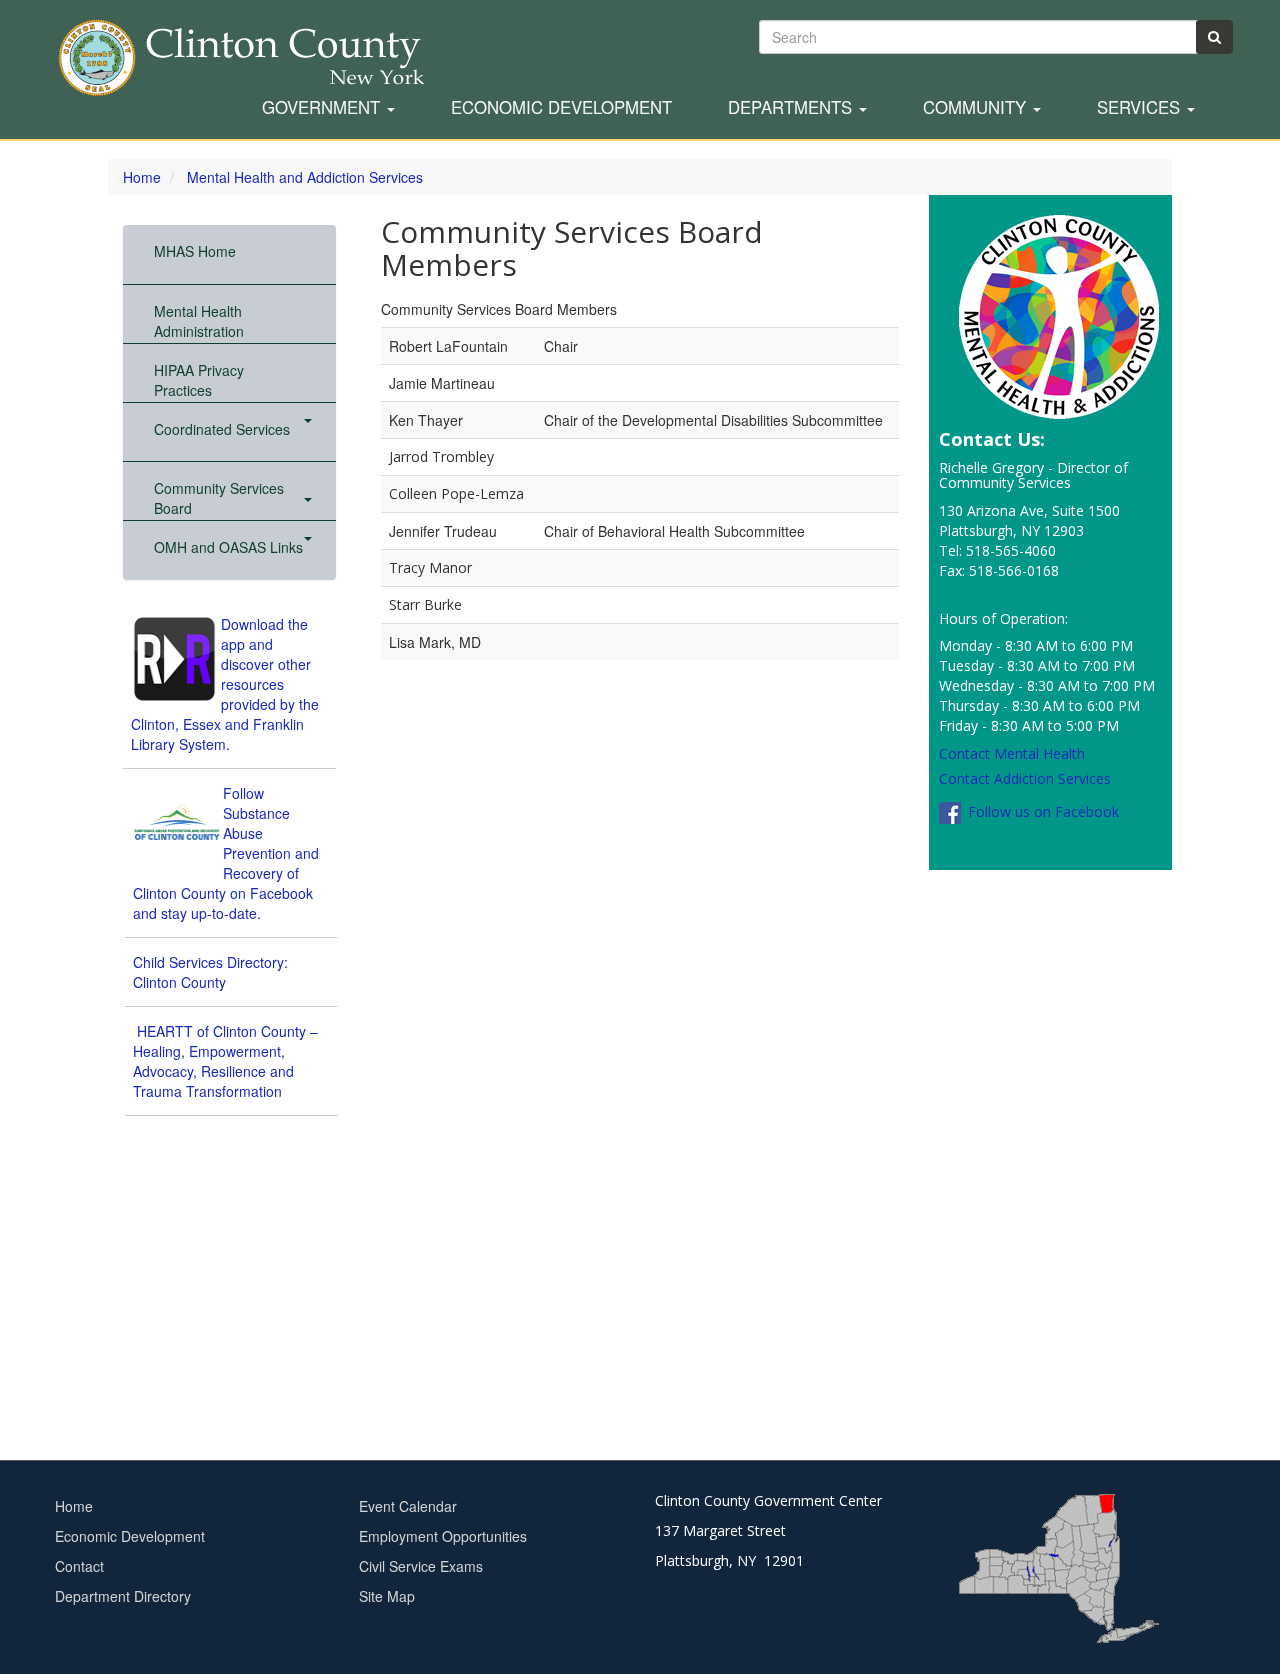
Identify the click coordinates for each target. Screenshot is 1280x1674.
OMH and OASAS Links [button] (228, 547)
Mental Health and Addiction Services (305, 177)
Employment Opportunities (443, 1536)
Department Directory (123, 1596)
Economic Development (561, 108)
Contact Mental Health (1012, 753)
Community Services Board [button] (219, 498)
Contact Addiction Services (1025, 778)
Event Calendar (408, 1506)
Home (142, 177)
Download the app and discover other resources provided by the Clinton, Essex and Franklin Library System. (225, 684)
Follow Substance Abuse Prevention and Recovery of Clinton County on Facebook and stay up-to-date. (226, 853)
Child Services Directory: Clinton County (210, 972)
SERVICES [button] (1141, 108)
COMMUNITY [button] (977, 108)
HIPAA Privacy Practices (199, 380)
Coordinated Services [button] (224, 429)
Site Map (387, 1596)
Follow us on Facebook (1041, 811)
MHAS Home (195, 251)
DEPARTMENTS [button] (792, 108)
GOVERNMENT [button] (323, 108)
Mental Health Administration (199, 321)
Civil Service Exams (421, 1566)
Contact (79, 1566)
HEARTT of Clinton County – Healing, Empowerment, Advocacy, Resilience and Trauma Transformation (225, 1061)
